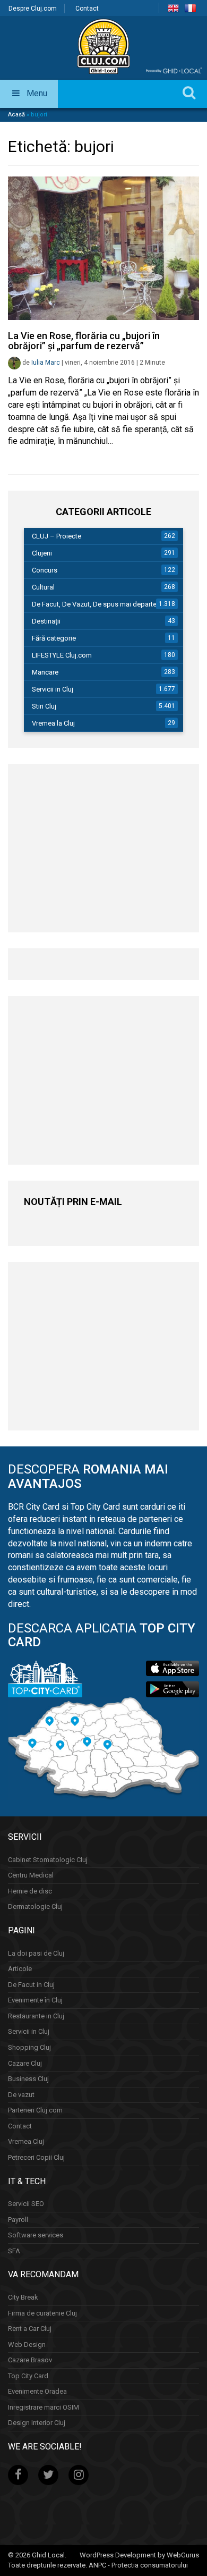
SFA (14, 2251)
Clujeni (42, 553)
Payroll (18, 2220)
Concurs (45, 570)
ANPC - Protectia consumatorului (138, 2565)
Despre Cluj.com (33, 9)
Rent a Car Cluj (30, 2329)
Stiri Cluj (44, 706)
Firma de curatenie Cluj (42, 2313)
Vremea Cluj (26, 2141)
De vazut (21, 2095)
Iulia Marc (46, 363)
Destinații (46, 621)
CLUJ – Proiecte (57, 536)
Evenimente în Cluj (35, 2000)
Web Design (27, 2345)
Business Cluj (28, 2079)
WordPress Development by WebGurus (139, 2555)
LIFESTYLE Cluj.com (62, 655)
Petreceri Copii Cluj (36, 2157)
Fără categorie (54, 638)
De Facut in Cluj (31, 1985)
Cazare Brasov (30, 2360)
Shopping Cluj (29, 2047)
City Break (23, 2297)
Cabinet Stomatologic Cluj (48, 1860)
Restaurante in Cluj (36, 2016)
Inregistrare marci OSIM (44, 2407)
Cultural (43, 587)
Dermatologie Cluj (35, 1906)
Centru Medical (31, 1875)
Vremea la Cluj (53, 723)
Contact (87, 9)
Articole (20, 1969)
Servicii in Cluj (53, 689)
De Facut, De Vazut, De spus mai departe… (97, 604)
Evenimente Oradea (37, 2391)
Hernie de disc (30, 1891)
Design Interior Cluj (37, 2423)
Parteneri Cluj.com (35, 2110)
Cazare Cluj (25, 2063)
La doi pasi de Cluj (36, 1953)
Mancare (45, 672)
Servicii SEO (26, 2204)
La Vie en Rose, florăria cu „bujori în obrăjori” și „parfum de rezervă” (84, 341)
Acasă (16, 115)
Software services (36, 2235)
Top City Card (28, 2376)
